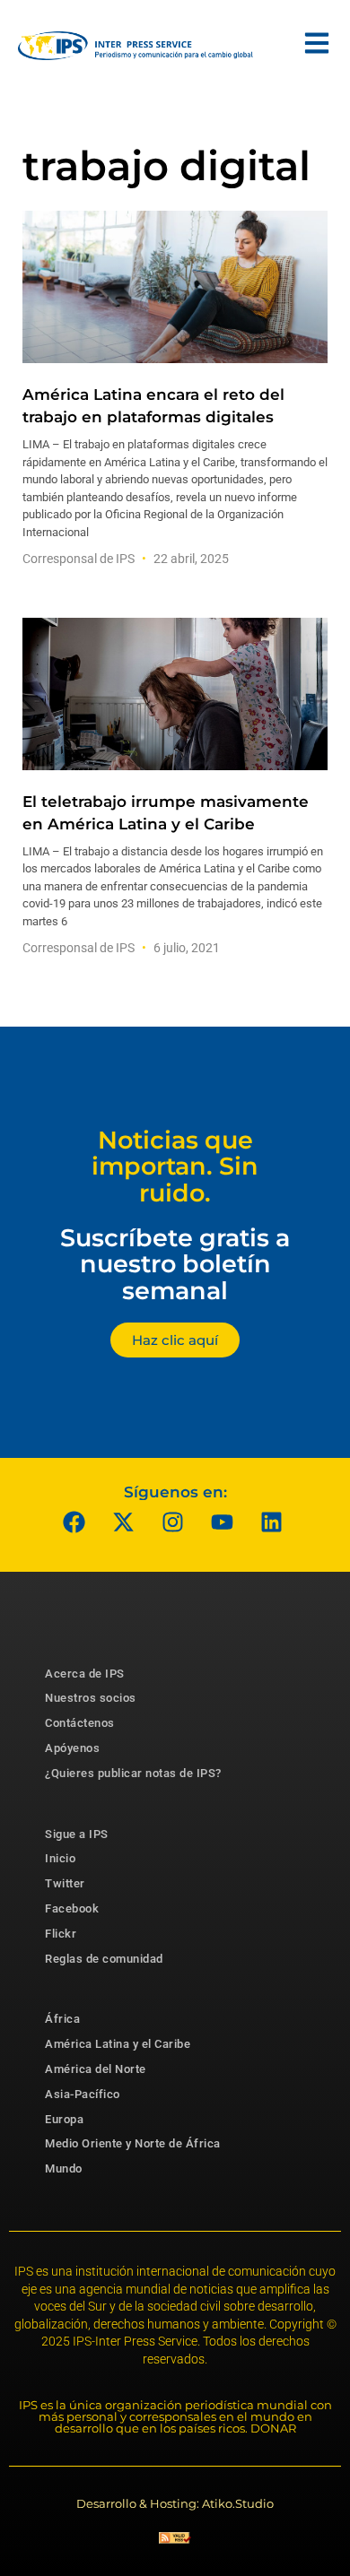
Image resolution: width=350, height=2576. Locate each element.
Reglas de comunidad (104, 1959)
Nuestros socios (91, 1698)
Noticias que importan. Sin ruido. (175, 1167)
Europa (64, 2119)
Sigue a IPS (77, 1834)
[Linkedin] (272, 1522)
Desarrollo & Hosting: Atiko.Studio (175, 2503)
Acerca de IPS (85, 1674)
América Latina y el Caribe (118, 2044)
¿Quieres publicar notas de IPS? (133, 1773)
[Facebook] (74, 1522)
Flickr (61, 1934)
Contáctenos (80, 1723)
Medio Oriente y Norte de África (133, 2143)
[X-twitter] (124, 1522)
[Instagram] (173, 1522)
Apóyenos (72, 1748)
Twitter (65, 1883)
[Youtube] (223, 1522)
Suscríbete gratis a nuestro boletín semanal (175, 1264)
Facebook (72, 1908)
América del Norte (96, 2069)
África (62, 2019)
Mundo (64, 2168)
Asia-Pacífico (83, 2094)
